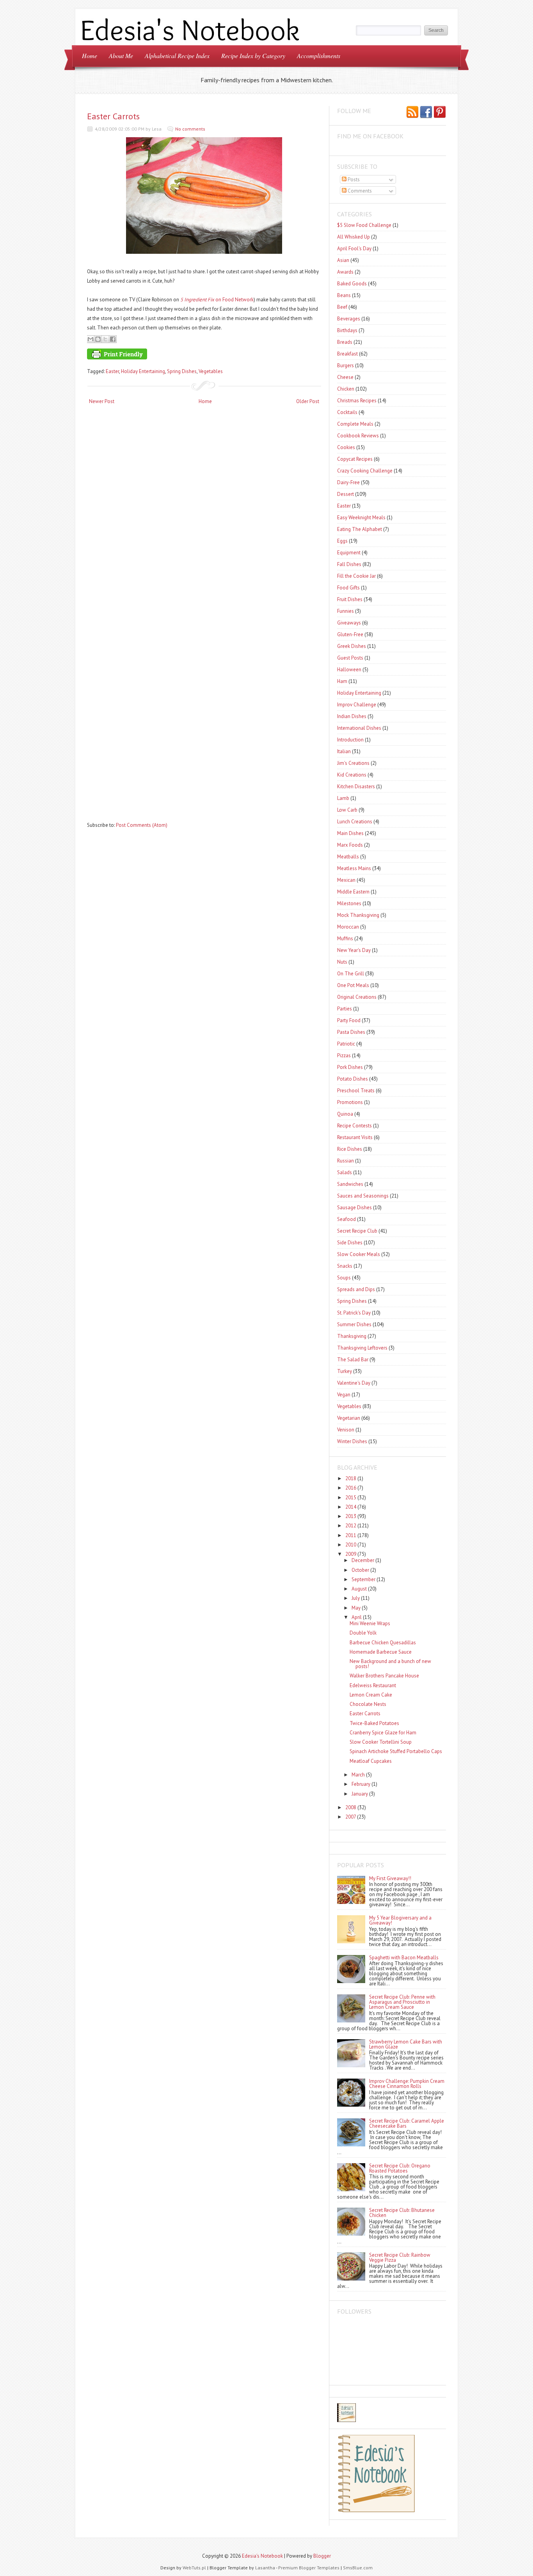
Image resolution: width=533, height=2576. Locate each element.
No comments (190, 129)
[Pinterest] (440, 113)
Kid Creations (352, 775)
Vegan (344, 1395)
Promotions (350, 1102)
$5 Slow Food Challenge (364, 225)
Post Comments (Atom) (142, 825)
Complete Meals (355, 424)
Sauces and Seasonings (363, 1196)
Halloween (349, 670)
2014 (351, 1507)
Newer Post (102, 401)
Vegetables (211, 371)
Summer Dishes (354, 1324)
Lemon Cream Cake (371, 1695)
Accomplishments (319, 56)
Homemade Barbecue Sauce (381, 1652)
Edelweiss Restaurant (373, 1685)
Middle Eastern (353, 892)
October (360, 1570)
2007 (351, 1817)
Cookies (346, 447)
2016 (351, 1488)
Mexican (346, 880)
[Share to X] (105, 339)
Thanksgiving (352, 1336)
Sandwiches (350, 1184)
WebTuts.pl (194, 2568)
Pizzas (344, 1055)
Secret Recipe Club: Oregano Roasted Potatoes (400, 2168)
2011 (351, 1535)
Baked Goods (352, 284)
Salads (345, 1172)
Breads (345, 342)
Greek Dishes (352, 646)
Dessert (346, 494)
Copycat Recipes (355, 459)
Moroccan (348, 927)
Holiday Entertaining (143, 371)
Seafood (346, 1219)
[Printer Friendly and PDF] (203, 356)
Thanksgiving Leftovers (362, 1348)
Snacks (345, 1266)
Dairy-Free (348, 482)
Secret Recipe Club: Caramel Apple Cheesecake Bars (407, 2123)
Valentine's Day (354, 1383)
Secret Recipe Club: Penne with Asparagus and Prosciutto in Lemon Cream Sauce (402, 2002)
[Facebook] (426, 113)
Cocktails (347, 412)
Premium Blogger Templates (309, 2568)
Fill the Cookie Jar (356, 576)
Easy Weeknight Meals (361, 517)
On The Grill (351, 974)
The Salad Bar (353, 1360)
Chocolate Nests (368, 1704)
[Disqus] (204, 512)
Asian (343, 260)
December (363, 1560)
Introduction (350, 740)
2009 (351, 1554)
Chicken (346, 389)
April (357, 1617)
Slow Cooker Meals (359, 1254)
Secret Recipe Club (357, 1231)
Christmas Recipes (357, 401)
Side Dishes (350, 1243)
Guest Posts (350, 658)
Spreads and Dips (356, 1289)
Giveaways (349, 623)
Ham (342, 681)
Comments (359, 191)
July (356, 1598)
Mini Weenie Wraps (370, 1623)
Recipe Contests (354, 1126)
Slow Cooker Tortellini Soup (381, 1742)
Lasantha (265, 2568)
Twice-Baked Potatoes (374, 1723)
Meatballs (348, 857)
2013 (351, 1516)
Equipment (349, 553)
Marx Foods (350, 845)
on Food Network (217, 300)
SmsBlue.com (358, 2568)
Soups (344, 1278)
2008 (351, 1807)
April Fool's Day (354, 249)
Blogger (322, 2556)
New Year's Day (354, 950)
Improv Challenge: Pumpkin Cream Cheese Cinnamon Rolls (407, 2084)
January (360, 1794)
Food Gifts (348, 588)
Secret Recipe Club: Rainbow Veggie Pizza (400, 2258)
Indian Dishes (352, 716)
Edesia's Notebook (262, 2556)
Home (90, 56)
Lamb (343, 798)
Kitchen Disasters (356, 786)
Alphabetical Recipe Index (177, 56)
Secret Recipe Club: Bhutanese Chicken (402, 2213)
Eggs (342, 541)
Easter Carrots (113, 116)
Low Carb (347, 810)
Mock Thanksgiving (358, 915)
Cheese (345, 377)
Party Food (349, 1020)
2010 (351, 1545)
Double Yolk (363, 1633)
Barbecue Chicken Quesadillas (383, 1643)
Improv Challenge (357, 705)
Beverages (349, 319)
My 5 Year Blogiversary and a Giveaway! (400, 1920)
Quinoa (345, 1114)
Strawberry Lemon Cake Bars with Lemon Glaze (406, 2044)
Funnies (346, 611)
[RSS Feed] (412, 113)
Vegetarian (349, 1418)
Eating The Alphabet (360, 529)
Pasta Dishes (351, 1032)
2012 (351, 1526)
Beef (342, 307)
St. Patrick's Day (354, 1313)
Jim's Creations (353, 763)
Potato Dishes (353, 1079)
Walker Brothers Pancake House (384, 1676)
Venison (346, 1430)
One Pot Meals (353, 985)
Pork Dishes (350, 1067)
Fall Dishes (349, 564)
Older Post (308, 401)
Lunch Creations (355, 822)
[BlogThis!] (98, 339)
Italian (344, 751)
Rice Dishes (350, 1149)
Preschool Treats (356, 1091)
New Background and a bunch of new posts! (390, 1664)
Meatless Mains (354, 868)
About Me (121, 56)
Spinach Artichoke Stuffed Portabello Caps (396, 1751)
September (363, 1579)
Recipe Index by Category (253, 56)
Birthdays (347, 330)
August (359, 1589)
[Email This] (91, 339)
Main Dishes (350, 833)
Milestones (349, 903)
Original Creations (357, 997)
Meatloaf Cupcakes (371, 1761)
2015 (351, 1498)
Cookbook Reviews (358, 436)
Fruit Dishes (350, 599)
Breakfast (347, 354)
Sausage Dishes (354, 1207)
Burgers (346, 365)
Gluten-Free (350, 634)
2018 (351, 1478)
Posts (353, 180)
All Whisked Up (354, 237)
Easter (112, 371)
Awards (345, 272)
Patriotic (346, 1044)
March (358, 1775)
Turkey (345, 1371)
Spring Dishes (182, 371)
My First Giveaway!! (390, 1878)
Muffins (345, 939)
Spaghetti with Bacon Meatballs (404, 1958)
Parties (345, 1009)
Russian (346, 1161)
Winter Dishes (352, 1441)
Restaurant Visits (355, 1137)
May (356, 1608)
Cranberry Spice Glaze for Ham (383, 1733)
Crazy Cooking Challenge (365, 471)
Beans (344, 295)
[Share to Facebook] (113, 339)
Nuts (342, 962)
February (361, 1784)
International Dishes (359, 728)
